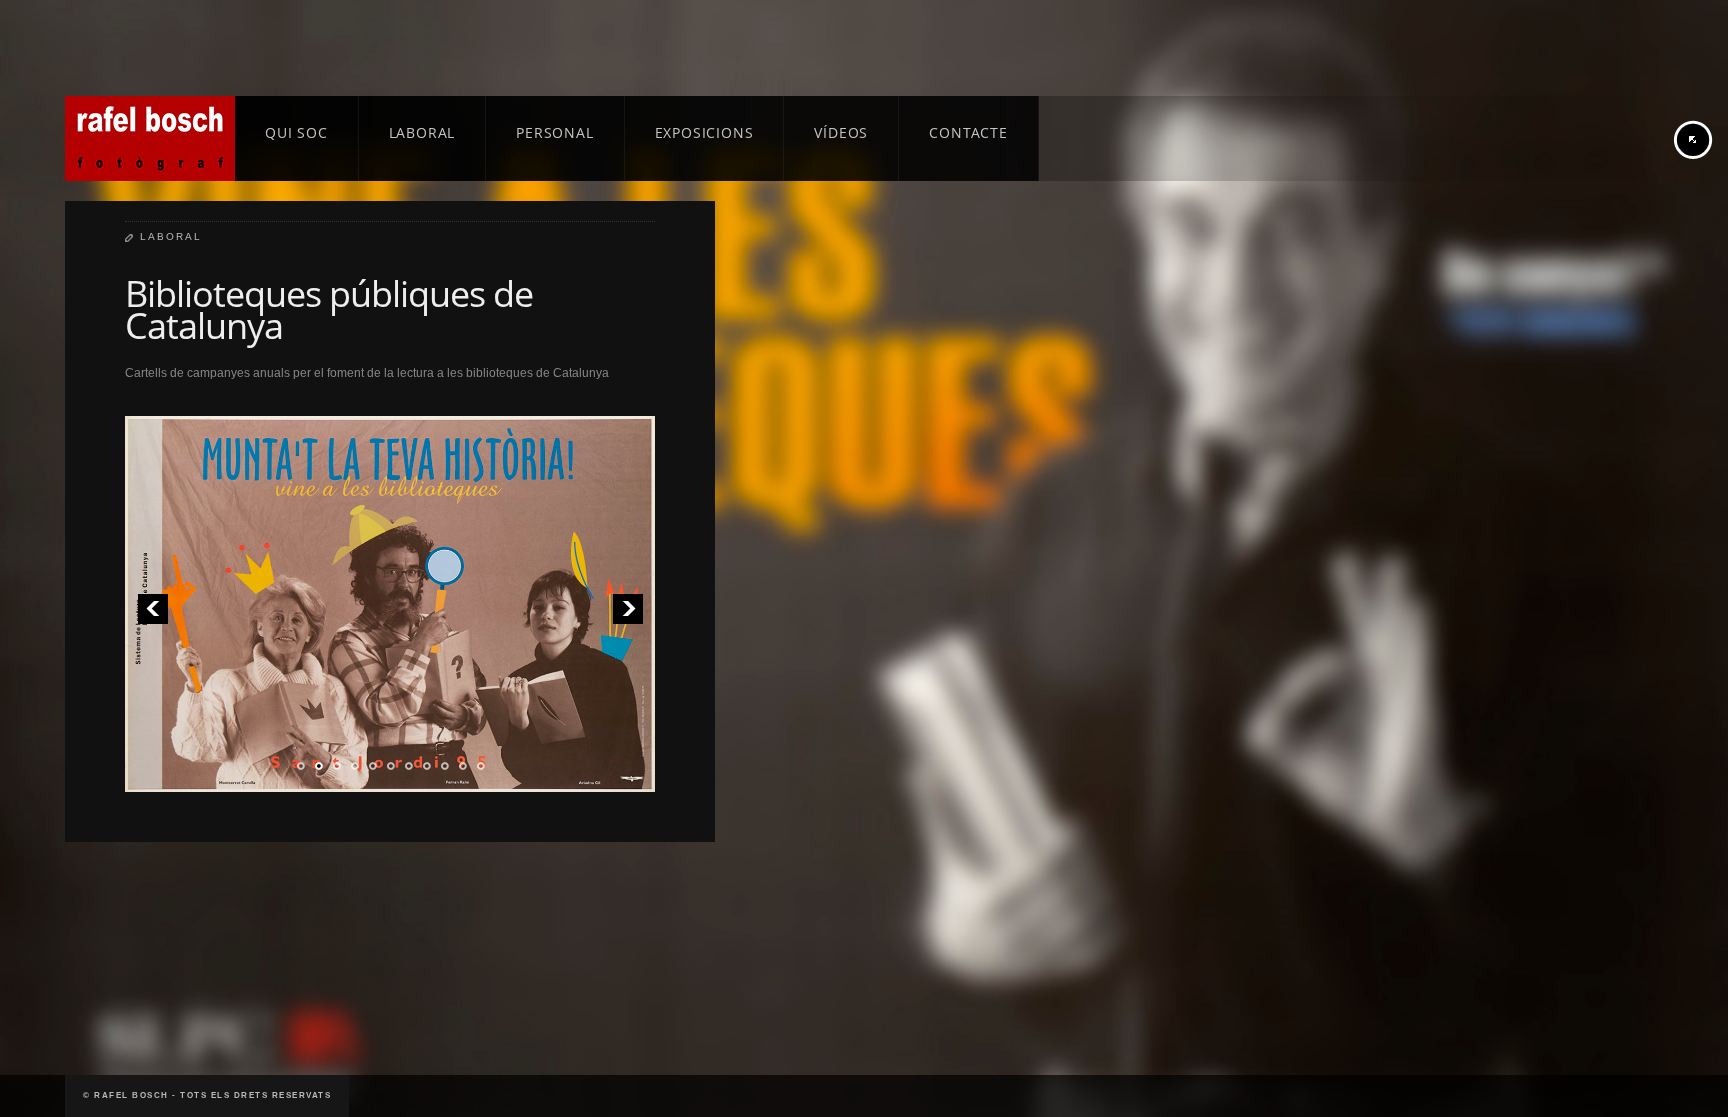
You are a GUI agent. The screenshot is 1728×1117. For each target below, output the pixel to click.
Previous (152, 608)
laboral (171, 236)
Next (627, 608)
